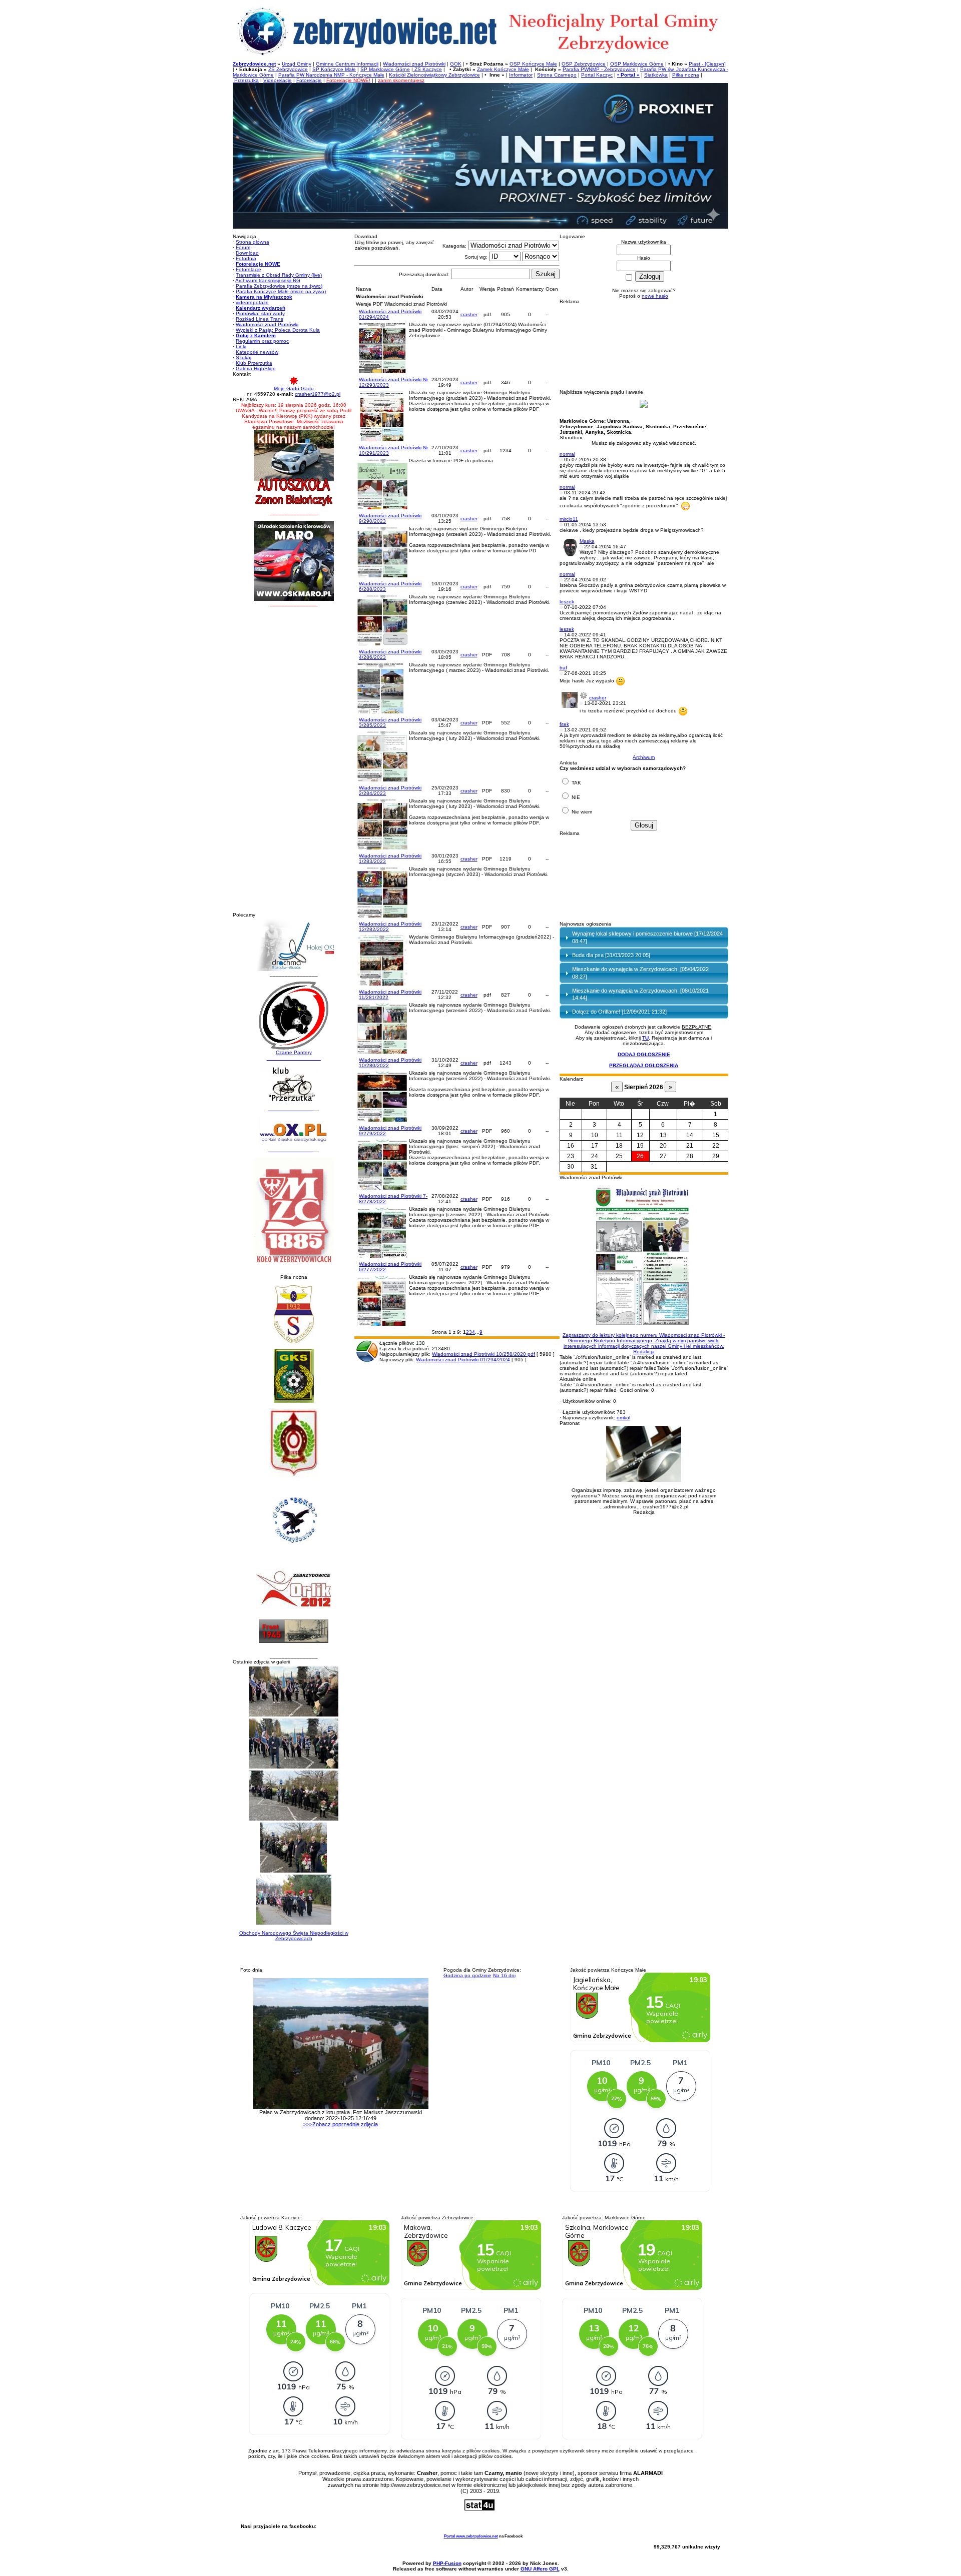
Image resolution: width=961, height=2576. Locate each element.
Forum (243, 247)
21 (690, 1146)
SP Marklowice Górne (385, 69)
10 (595, 1135)
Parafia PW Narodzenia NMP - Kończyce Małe (331, 75)
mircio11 (569, 519)
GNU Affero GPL (540, 2569)
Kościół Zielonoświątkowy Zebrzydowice (434, 75)
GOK (456, 64)
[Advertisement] (294, 762)
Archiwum (644, 757)
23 (571, 1156)
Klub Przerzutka (254, 363)
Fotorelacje (309, 80)
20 (663, 1146)
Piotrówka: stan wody (260, 313)
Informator (521, 75)
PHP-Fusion (447, 2563)
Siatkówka (656, 75)
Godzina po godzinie (467, 1975)
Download (247, 253)
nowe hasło (655, 296)
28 (690, 1156)
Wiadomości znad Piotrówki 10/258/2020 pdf (484, 1354)
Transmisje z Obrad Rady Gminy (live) (279, 275)
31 (594, 1167)
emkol (623, 1418)
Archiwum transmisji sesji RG (268, 280)
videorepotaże (252, 302)
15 (716, 1135)
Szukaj (244, 357)
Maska (587, 541)
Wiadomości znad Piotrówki (414, 64)
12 (640, 1135)
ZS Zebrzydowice (288, 69)
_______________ (291, 1108)
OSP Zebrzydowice (584, 64)
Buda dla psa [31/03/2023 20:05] (611, 955)
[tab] (644, 938)
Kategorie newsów (257, 352)
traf (563, 668)
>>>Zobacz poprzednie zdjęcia (341, 2124)
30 (571, 1167)
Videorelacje (278, 80)
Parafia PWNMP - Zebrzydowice (599, 69)
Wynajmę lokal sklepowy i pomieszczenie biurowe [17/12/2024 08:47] (647, 937)
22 (716, 1146)
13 (663, 1135)
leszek (567, 602)
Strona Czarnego (557, 75)
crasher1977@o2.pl (318, 394)
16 (571, 1146)
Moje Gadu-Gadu (294, 388)
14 (690, 1135)
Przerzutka (246, 80)
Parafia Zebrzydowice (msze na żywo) (279, 286)
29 (716, 1156)
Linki (241, 346)
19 (640, 1146)
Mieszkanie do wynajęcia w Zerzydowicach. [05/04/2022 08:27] (640, 973)
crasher (469, 314)
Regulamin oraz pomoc (262, 341)
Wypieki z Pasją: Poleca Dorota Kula (278, 330)
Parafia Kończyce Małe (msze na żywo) (281, 291)
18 (619, 1146)
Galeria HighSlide (256, 368)
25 (619, 1156)
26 (640, 1156)
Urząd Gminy (297, 64)
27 (663, 1156)
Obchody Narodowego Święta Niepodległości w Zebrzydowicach (294, 1936)
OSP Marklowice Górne (637, 64)
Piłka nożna (686, 75)
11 (619, 1135)
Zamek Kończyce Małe (503, 69)
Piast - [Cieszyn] (707, 64)
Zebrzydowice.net (254, 64)
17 (595, 1146)
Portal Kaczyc (597, 75)
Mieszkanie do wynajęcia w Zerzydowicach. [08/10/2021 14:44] (640, 994)
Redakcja (644, 1343)
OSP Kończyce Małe (533, 64)
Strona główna (253, 242)
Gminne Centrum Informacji (347, 64)
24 (595, 1156)
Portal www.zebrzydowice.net (471, 2536)
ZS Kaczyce (427, 69)
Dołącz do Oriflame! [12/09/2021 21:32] (619, 1012)
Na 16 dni (504, 1975)
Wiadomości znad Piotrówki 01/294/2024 (463, 1360)
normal (567, 454)
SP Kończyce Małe (334, 69)
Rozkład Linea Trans (260, 319)
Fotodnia (246, 258)
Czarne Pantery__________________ (294, 1055)
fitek (564, 724)
